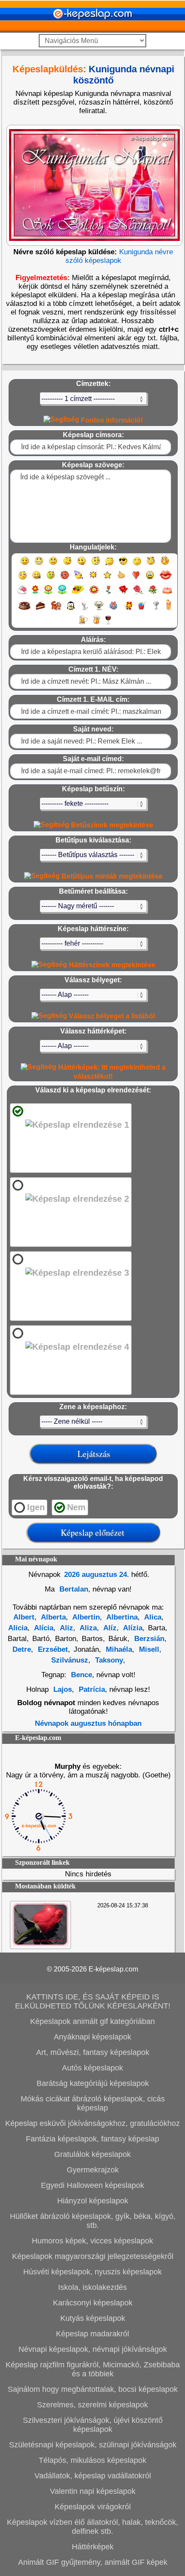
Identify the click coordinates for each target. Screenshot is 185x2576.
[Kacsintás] (67, 565)
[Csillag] (107, 579)
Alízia (132, 1628)
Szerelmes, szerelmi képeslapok (92, 2405)
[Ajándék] (113, 609)
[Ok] (122, 579)
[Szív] (136, 579)
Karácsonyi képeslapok (93, 2303)
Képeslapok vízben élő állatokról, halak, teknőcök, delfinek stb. (92, 2527)
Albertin (85, 1617)
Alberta (52, 1617)
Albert (24, 1617)
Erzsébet (52, 1649)
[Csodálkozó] (96, 565)
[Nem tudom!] (23, 579)
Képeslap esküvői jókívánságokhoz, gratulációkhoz (92, 2123)
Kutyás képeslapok (93, 2318)
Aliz (66, 1628)
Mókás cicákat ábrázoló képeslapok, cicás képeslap (93, 2103)
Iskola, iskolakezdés (92, 2287)
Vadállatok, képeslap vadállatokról (93, 2476)
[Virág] (35, 594)
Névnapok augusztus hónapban (88, 1723)
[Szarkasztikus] (151, 565)
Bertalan (73, 1589)
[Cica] (84, 609)
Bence (82, 1675)
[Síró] (109, 565)
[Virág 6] (109, 594)
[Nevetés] (39, 565)
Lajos (63, 1689)
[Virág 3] (62, 594)
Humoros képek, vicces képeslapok (92, 2241)
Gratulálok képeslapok (92, 2154)
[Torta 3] (41, 609)
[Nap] (93, 579)
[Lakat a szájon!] (36, 579)
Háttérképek (93, 2547)
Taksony (108, 1660)
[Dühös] (65, 579)
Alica (152, 1617)
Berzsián (148, 1639)
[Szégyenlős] (165, 565)
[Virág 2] (48, 594)
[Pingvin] (71, 609)
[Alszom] (137, 565)
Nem (76, 1507)
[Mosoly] (25, 565)
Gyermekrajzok (93, 2170)
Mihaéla (118, 1649)
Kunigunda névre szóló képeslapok (119, 256)
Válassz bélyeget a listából (111, 1016)
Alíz (109, 1628)
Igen (36, 1507)
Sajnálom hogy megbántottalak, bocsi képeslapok (93, 2389)
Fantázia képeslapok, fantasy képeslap (92, 2139)
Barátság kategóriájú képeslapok (93, 2083)
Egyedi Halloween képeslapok (92, 2185)
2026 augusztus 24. (97, 1575)
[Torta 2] (25, 609)
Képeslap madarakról (92, 2334)
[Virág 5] (94, 594)
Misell (148, 1649)
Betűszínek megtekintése (111, 825)
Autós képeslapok (92, 2068)
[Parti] (79, 579)
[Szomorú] (53, 565)
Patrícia (91, 1689)
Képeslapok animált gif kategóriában (92, 2021)
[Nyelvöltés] (82, 565)
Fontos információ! (111, 420)
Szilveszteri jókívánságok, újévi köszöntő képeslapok (93, 2425)
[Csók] (166, 579)
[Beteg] (51, 579)
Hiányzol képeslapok (93, 2201)
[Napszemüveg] (123, 565)
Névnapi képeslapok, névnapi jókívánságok (93, 2349)
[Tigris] (56, 609)
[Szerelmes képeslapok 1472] (40, 1944)
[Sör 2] (97, 624)
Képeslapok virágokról (93, 2507)
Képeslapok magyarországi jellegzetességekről (93, 2256)
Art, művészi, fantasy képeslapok (93, 2052)
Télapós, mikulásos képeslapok (92, 2460)
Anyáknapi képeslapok (92, 2037)
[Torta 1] (167, 594)
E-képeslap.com (113, 1969)
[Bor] (108, 624)
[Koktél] (156, 609)
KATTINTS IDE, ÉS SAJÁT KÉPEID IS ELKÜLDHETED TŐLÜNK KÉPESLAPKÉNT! (93, 2001)
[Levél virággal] (22, 594)
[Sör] (83, 624)
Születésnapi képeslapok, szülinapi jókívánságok (93, 2445)
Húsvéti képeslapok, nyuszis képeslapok (92, 2272)
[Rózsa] (123, 594)
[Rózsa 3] (153, 594)
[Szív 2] (150, 579)
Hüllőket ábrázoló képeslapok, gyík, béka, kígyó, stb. (93, 2221)
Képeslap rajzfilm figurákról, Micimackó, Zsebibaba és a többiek (93, 2369)
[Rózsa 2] (138, 594)
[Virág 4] (78, 594)
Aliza (87, 1628)
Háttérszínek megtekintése (111, 965)
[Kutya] (99, 609)
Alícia (43, 1628)
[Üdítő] (142, 609)
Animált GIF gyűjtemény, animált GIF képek (93, 2562)
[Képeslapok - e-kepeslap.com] (92, 29)
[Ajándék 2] (128, 609)
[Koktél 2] (169, 609)
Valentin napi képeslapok (93, 2491)
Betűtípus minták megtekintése (111, 876)
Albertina (121, 1617)
